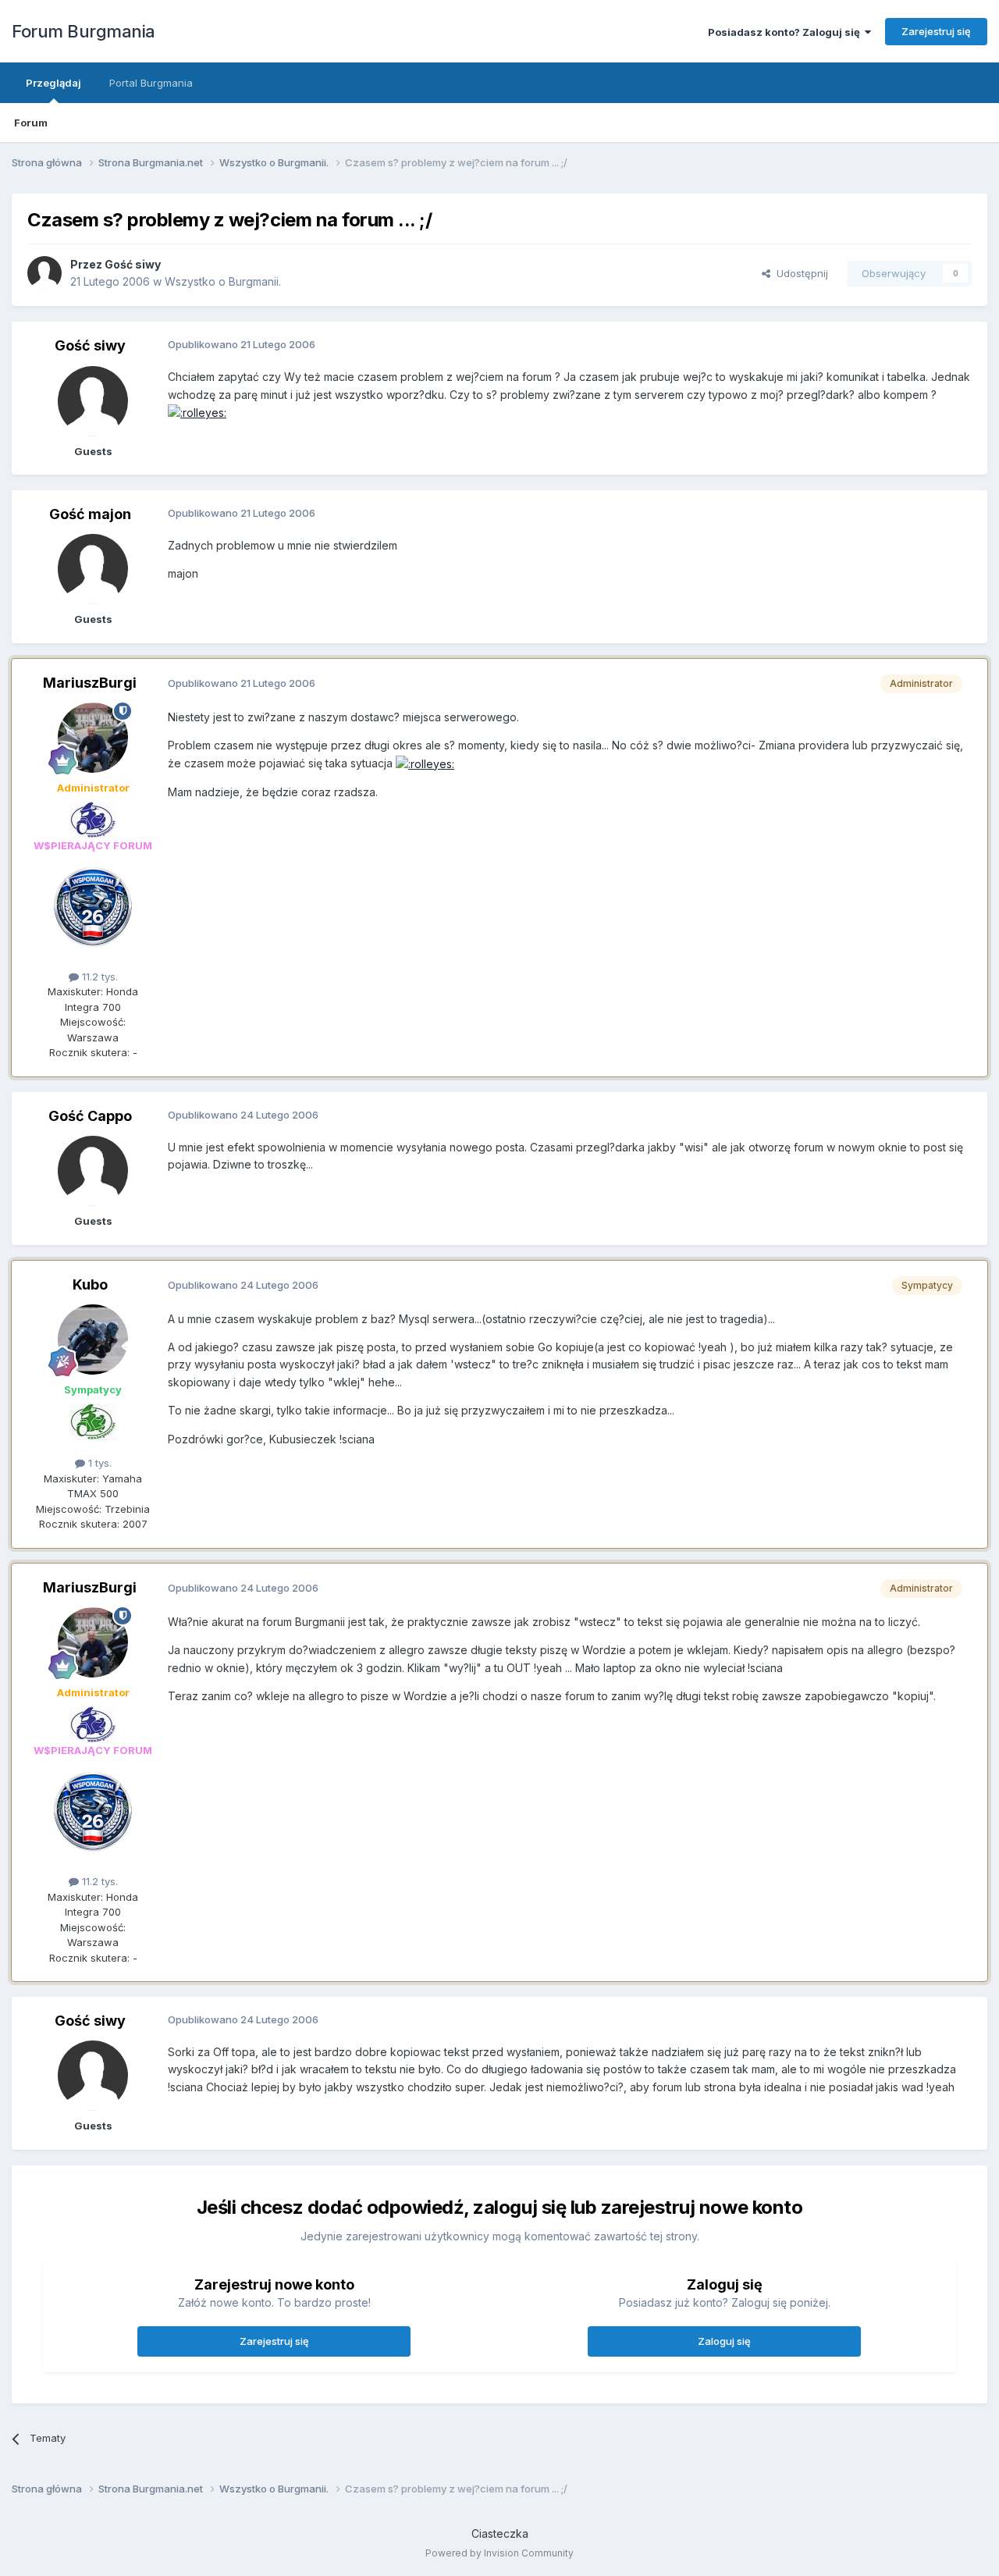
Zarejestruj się (936, 31)
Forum (31, 123)
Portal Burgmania (151, 83)
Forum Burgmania (84, 31)
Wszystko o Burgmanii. (223, 281)
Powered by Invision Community (499, 2553)
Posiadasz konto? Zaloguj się (786, 32)
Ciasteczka (500, 2533)
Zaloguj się (724, 2341)
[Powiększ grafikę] (197, 412)
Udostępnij (799, 273)
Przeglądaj (53, 83)
